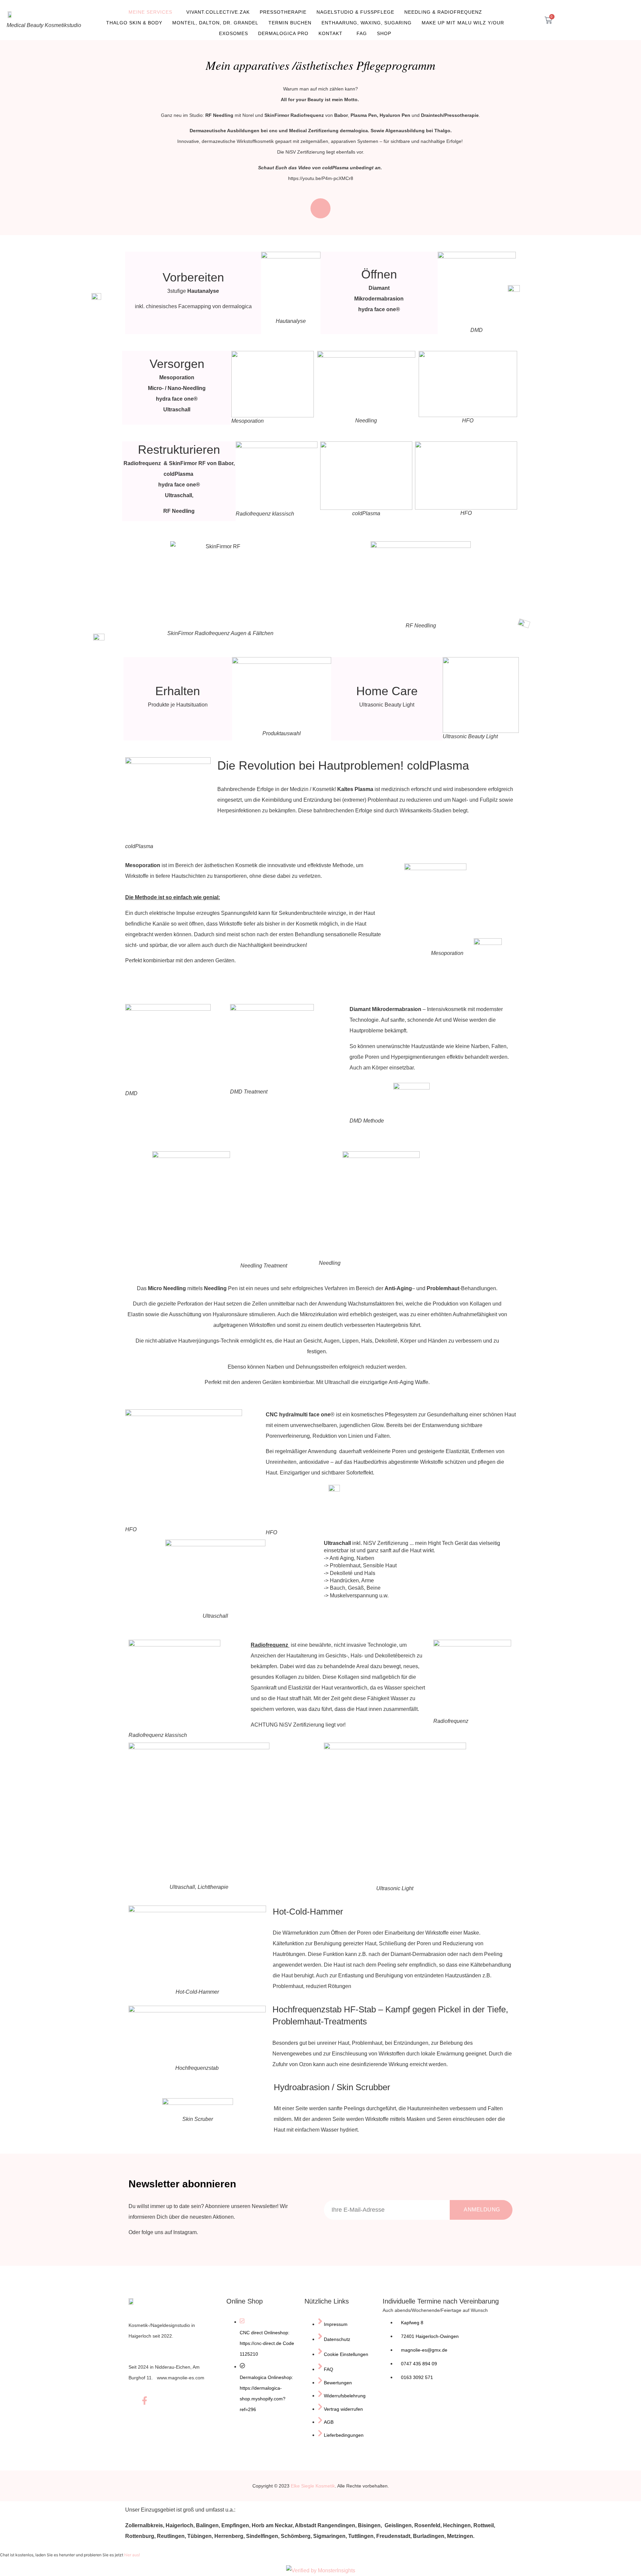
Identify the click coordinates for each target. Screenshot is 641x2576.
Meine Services (150, 12)
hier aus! (132, 2555)
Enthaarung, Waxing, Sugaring (367, 23)
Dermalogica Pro (283, 33)
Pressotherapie (283, 12)
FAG (362, 33)
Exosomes (234, 33)
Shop (384, 33)
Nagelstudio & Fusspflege (355, 12)
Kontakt (331, 33)
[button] (526, 18)
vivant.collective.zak (218, 12)
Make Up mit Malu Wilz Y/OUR (463, 23)
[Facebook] (145, 2403)
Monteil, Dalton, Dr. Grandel (215, 23)
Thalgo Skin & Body (134, 23)
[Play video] (320, 208)
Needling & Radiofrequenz (443, 12)
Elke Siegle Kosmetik (313, 2486)
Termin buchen (290, 23)
